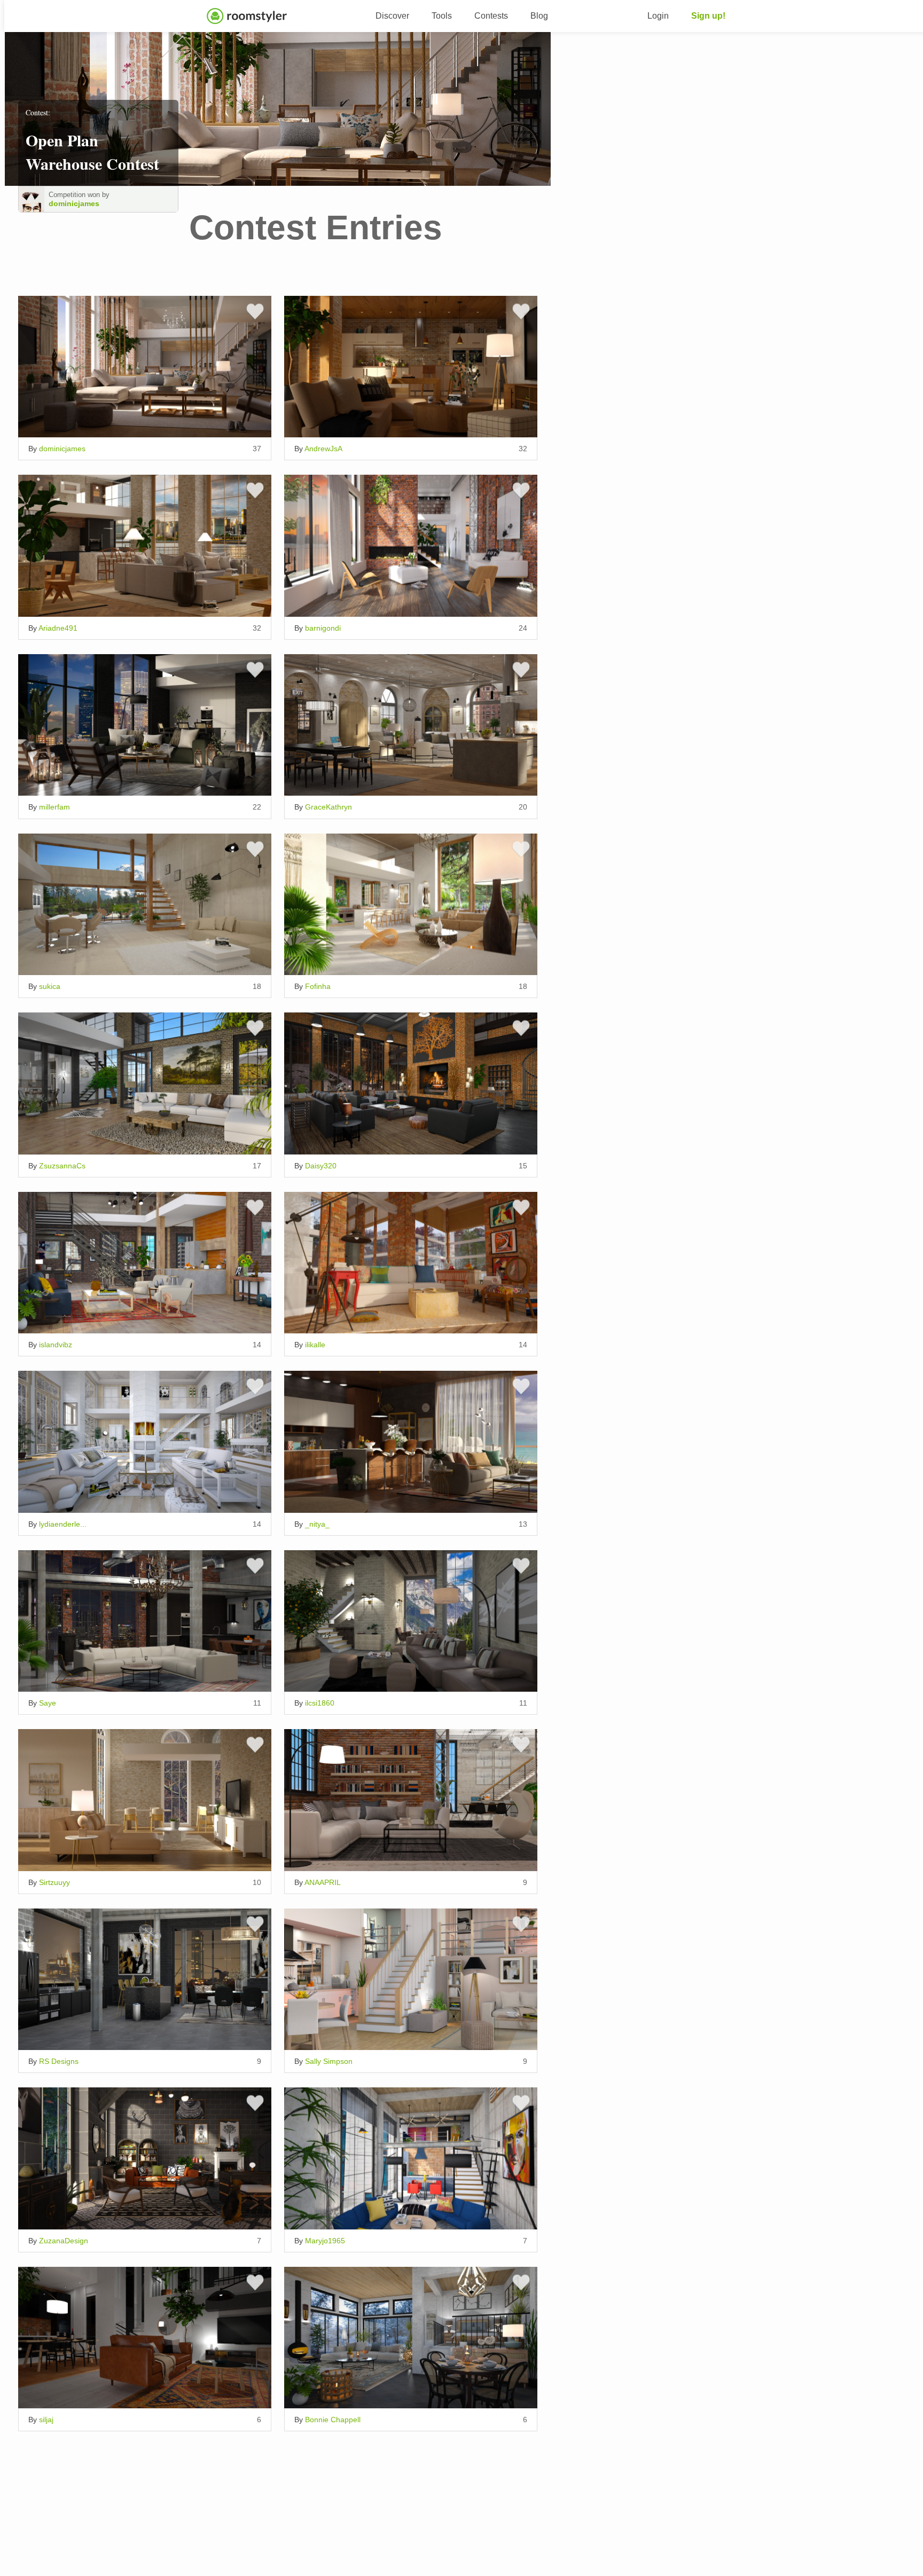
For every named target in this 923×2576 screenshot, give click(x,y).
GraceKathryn (328, 807)
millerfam (54, 807)
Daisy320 (321, 1166)
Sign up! (708, 16)
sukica (50, 986)
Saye (48, 1703)
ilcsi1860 (320, 1703)
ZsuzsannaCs (62, 1166)
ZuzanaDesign (64, 2241)
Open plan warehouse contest (92, 152)
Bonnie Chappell (333, 2420)
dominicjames (74, 203)
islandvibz (56, 1345)
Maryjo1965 (325, 2241)
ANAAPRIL (323, 1882)
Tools (442, 16)
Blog (539, 16)
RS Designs (59, 2061)
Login (658, 16)
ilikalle (315, 1345)
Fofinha (318, 986)
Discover (392, 16)
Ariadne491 (58, 628)
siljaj (46, 2420)
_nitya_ (317, 1524)
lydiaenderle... (63, 1524)
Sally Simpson (329, 2061)
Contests (491, 16)
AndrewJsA (323, 449)
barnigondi (323, 628)
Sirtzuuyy (54, 1882)
